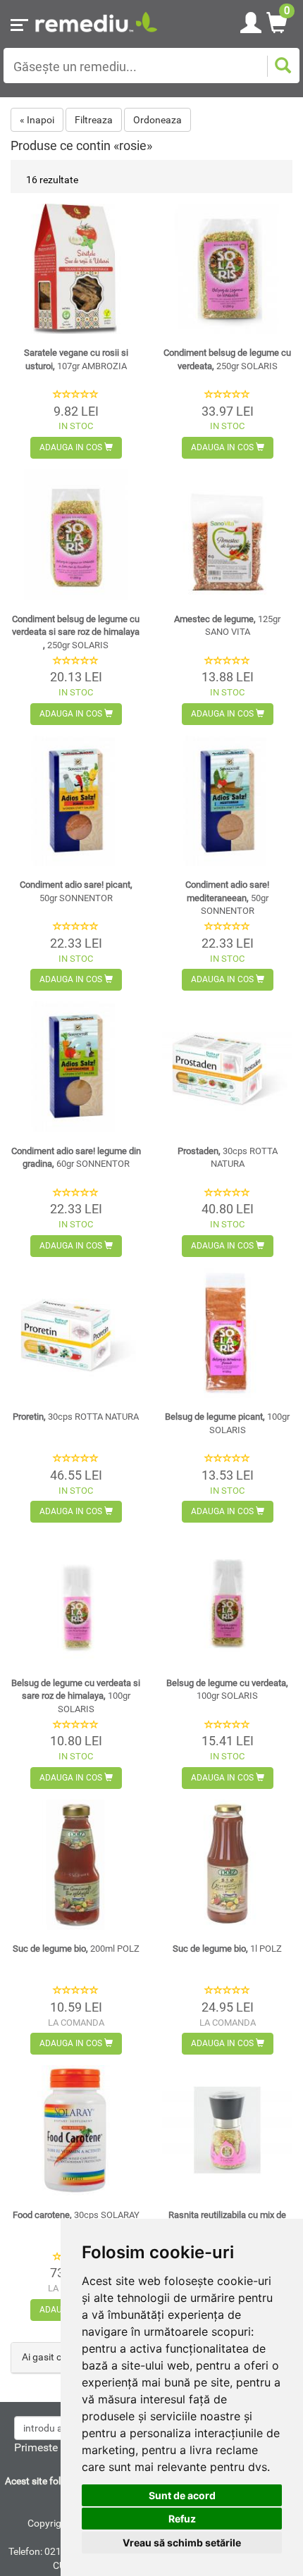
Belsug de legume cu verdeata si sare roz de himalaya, (76, 1696)
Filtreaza (94, 120)
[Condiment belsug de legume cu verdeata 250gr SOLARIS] (227, 269)
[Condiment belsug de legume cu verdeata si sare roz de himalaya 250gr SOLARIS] (76, 534)
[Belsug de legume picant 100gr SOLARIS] (227, 1333)
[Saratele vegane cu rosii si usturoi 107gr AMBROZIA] (76, 269)
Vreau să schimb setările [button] (182, 2543)
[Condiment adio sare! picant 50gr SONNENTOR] (76, 801)
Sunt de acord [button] (182, 2495)
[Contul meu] (251, 20)
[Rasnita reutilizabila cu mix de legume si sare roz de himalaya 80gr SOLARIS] (227, 2130)
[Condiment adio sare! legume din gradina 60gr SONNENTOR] (76, 1066)
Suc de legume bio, (76, 1949)
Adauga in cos (72, 447)
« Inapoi (37, 120)
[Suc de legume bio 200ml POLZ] (76, 1865)
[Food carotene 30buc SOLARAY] (76, 2130)
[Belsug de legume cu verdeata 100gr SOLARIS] (227, 1598)
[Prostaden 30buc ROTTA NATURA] (227, 1066)
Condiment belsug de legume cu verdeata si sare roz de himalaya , (76, 632)
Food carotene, (76, 2215)
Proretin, (76, 1417)
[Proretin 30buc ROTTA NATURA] (76, 1333)
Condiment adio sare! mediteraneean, (227, 898)
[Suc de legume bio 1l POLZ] (227, 1865)
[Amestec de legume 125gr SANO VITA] (227, 534)
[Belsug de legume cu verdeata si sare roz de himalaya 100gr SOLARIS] (76, 1598)
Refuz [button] (182, 2519)
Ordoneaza (157, 120)
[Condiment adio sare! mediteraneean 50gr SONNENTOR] (227, 801)
